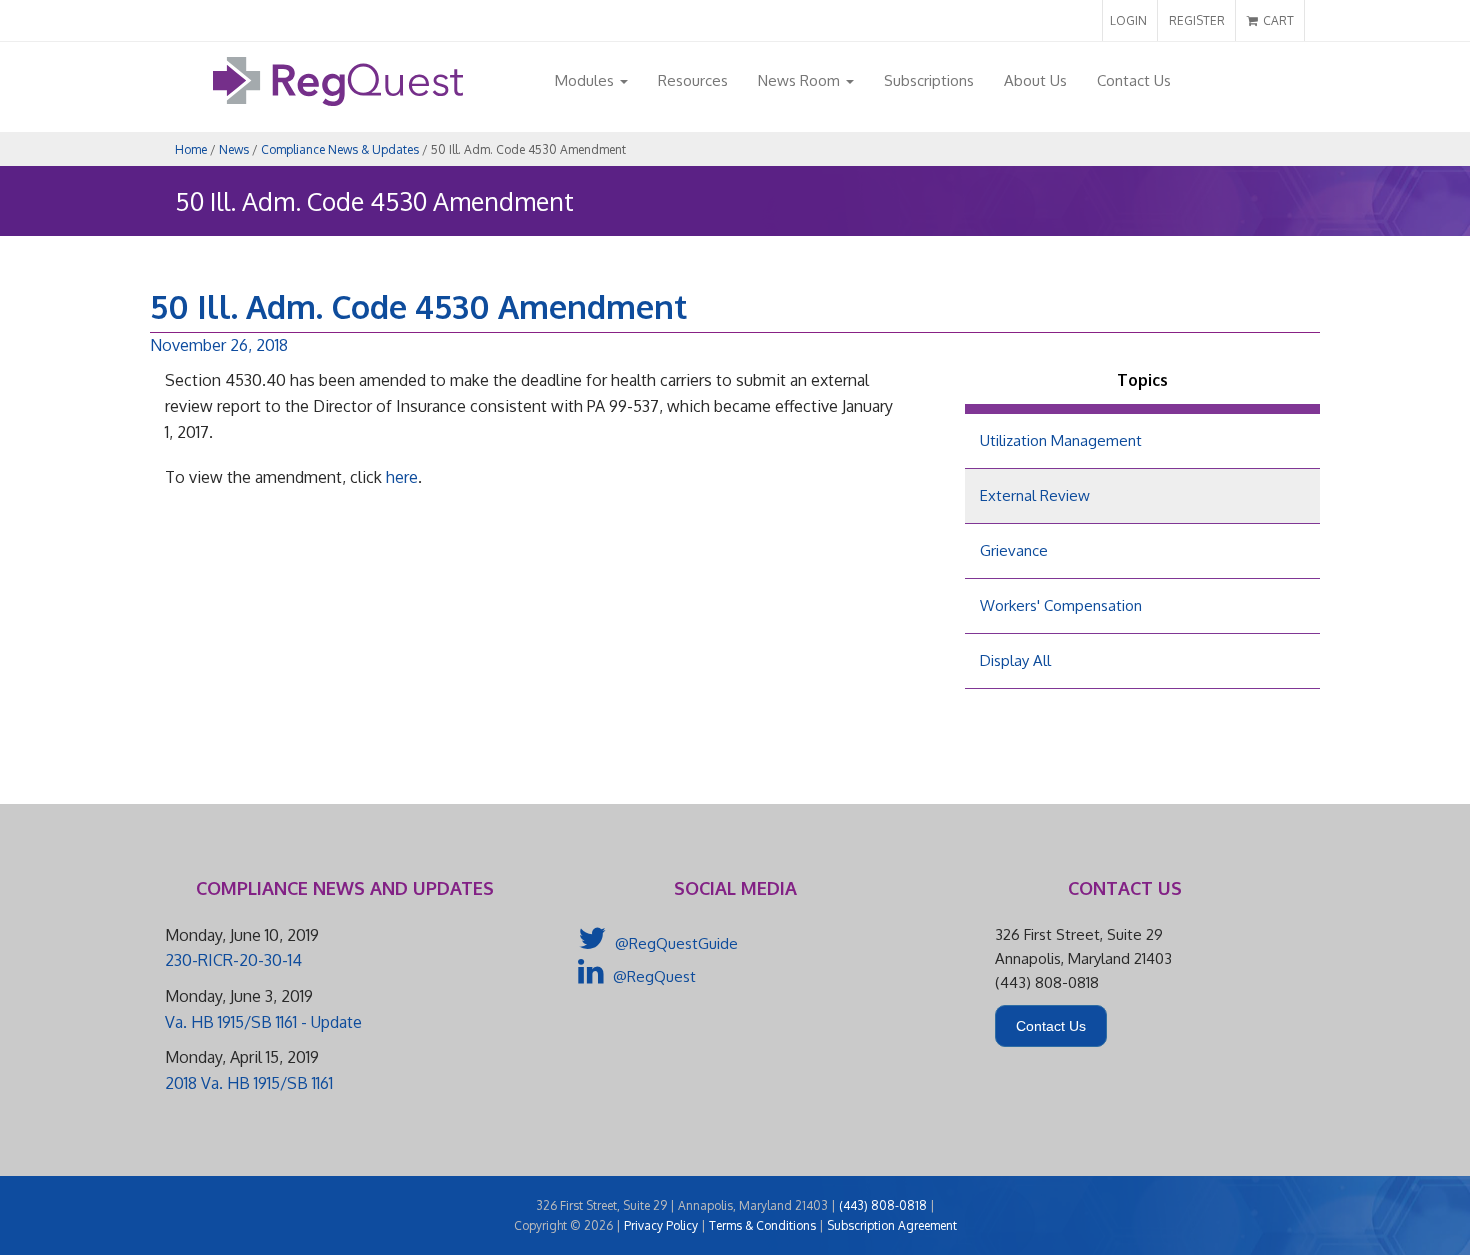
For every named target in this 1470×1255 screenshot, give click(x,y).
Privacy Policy (661, 1225)
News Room (801, 80)
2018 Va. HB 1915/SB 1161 (249, 1083)
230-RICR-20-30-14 (233, 960)
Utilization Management (1061, 440)
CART (1277, 20)
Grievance (1014, 550)
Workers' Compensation (1061, 605)
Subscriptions (929, 80)
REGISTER (1197, 20)
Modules (586, 80)
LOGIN (1128, 20)
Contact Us (1134, 80)
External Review (1035, 495)
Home (191, 149)
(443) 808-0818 (883, 1205)
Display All (1015, 660)
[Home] (338, 100)
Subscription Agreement (892, 1225)
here (402, 477)
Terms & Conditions (762, 1225)
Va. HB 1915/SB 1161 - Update (263, 1022)
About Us (1035, 80)
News (234, 149)
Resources (693, 80)
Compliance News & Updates (340, 149)
